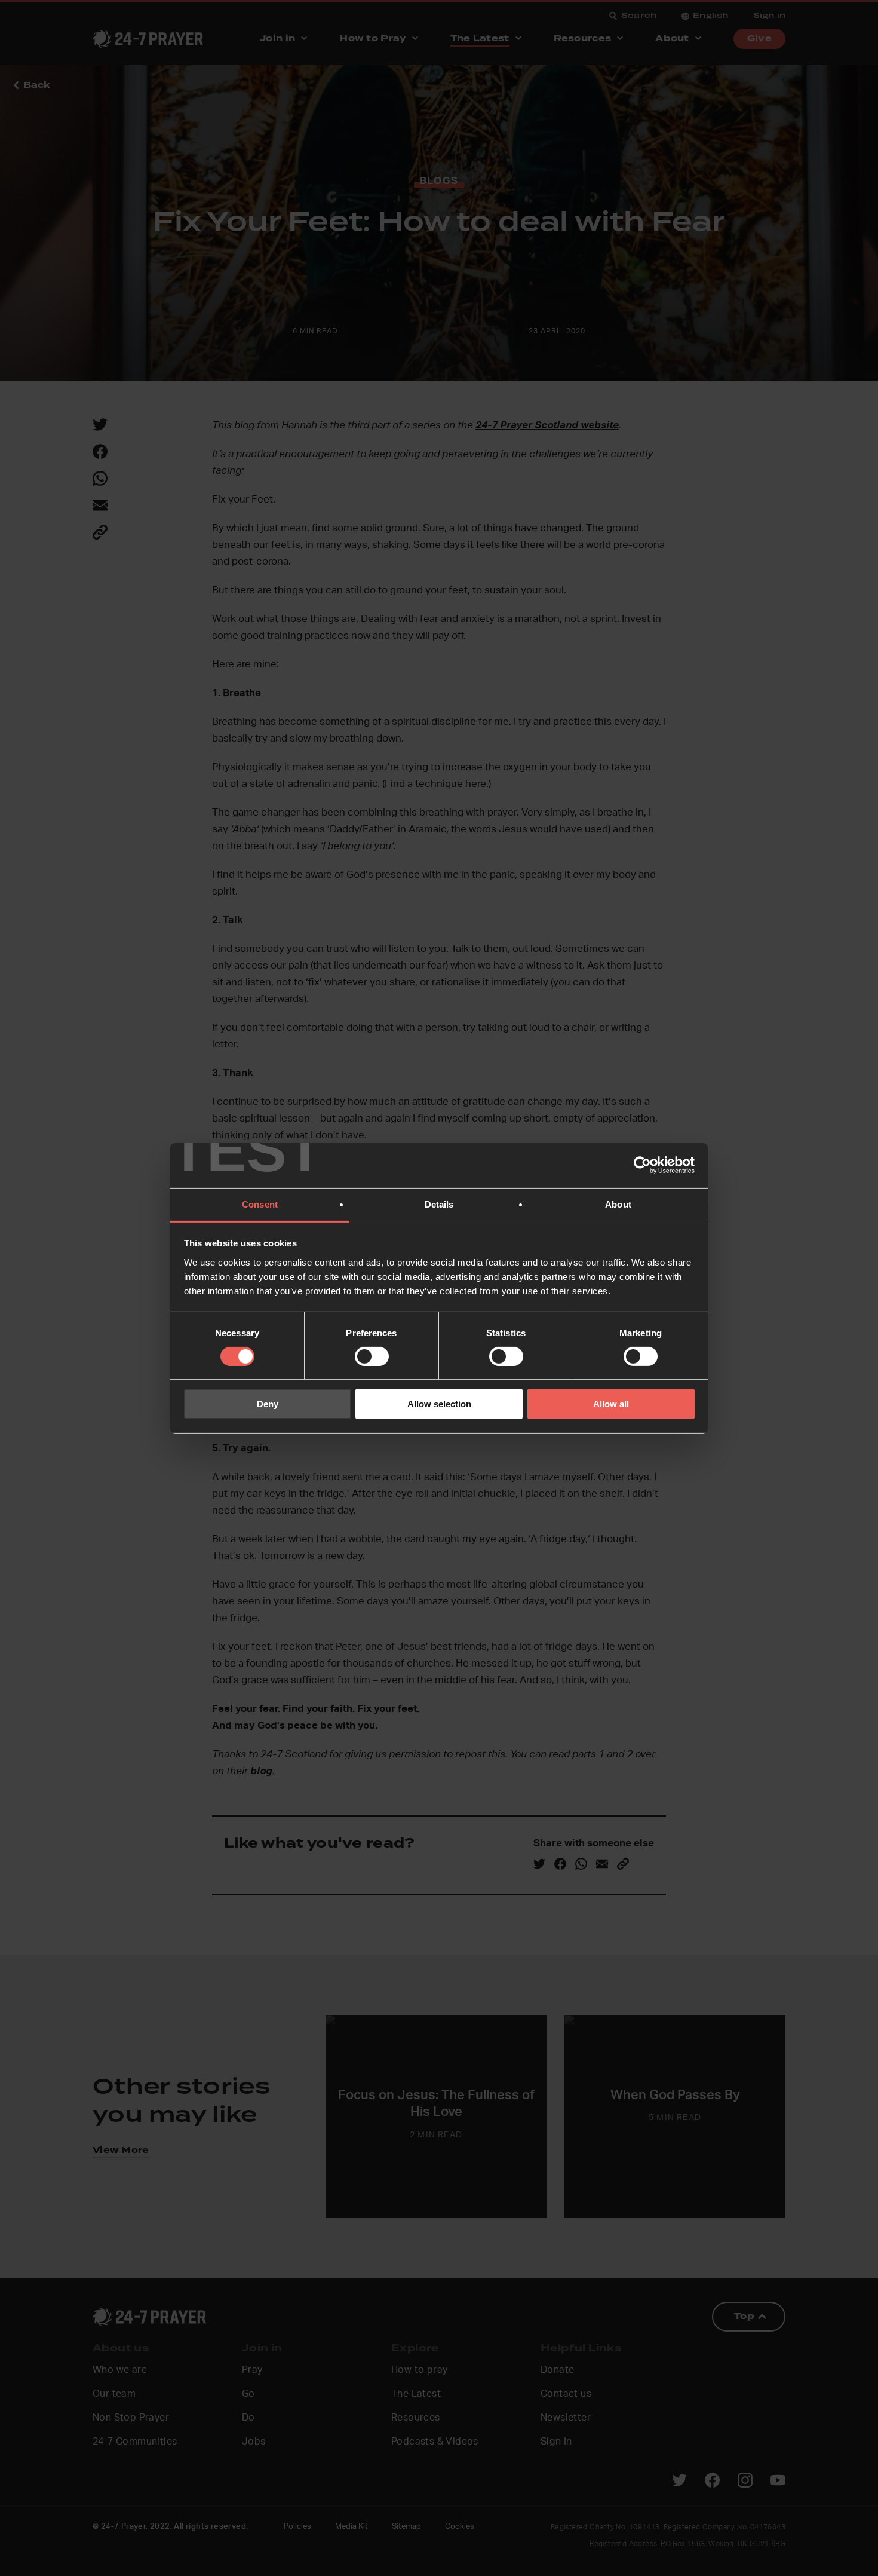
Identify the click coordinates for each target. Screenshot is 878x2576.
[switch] (372, 1356)
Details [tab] (439, 1204)
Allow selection (439, 1404)
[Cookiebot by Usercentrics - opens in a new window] (642, 1165)
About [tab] (618, 1204)
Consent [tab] (260, 1204)
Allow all (611, 1404)
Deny (268, 1404)
